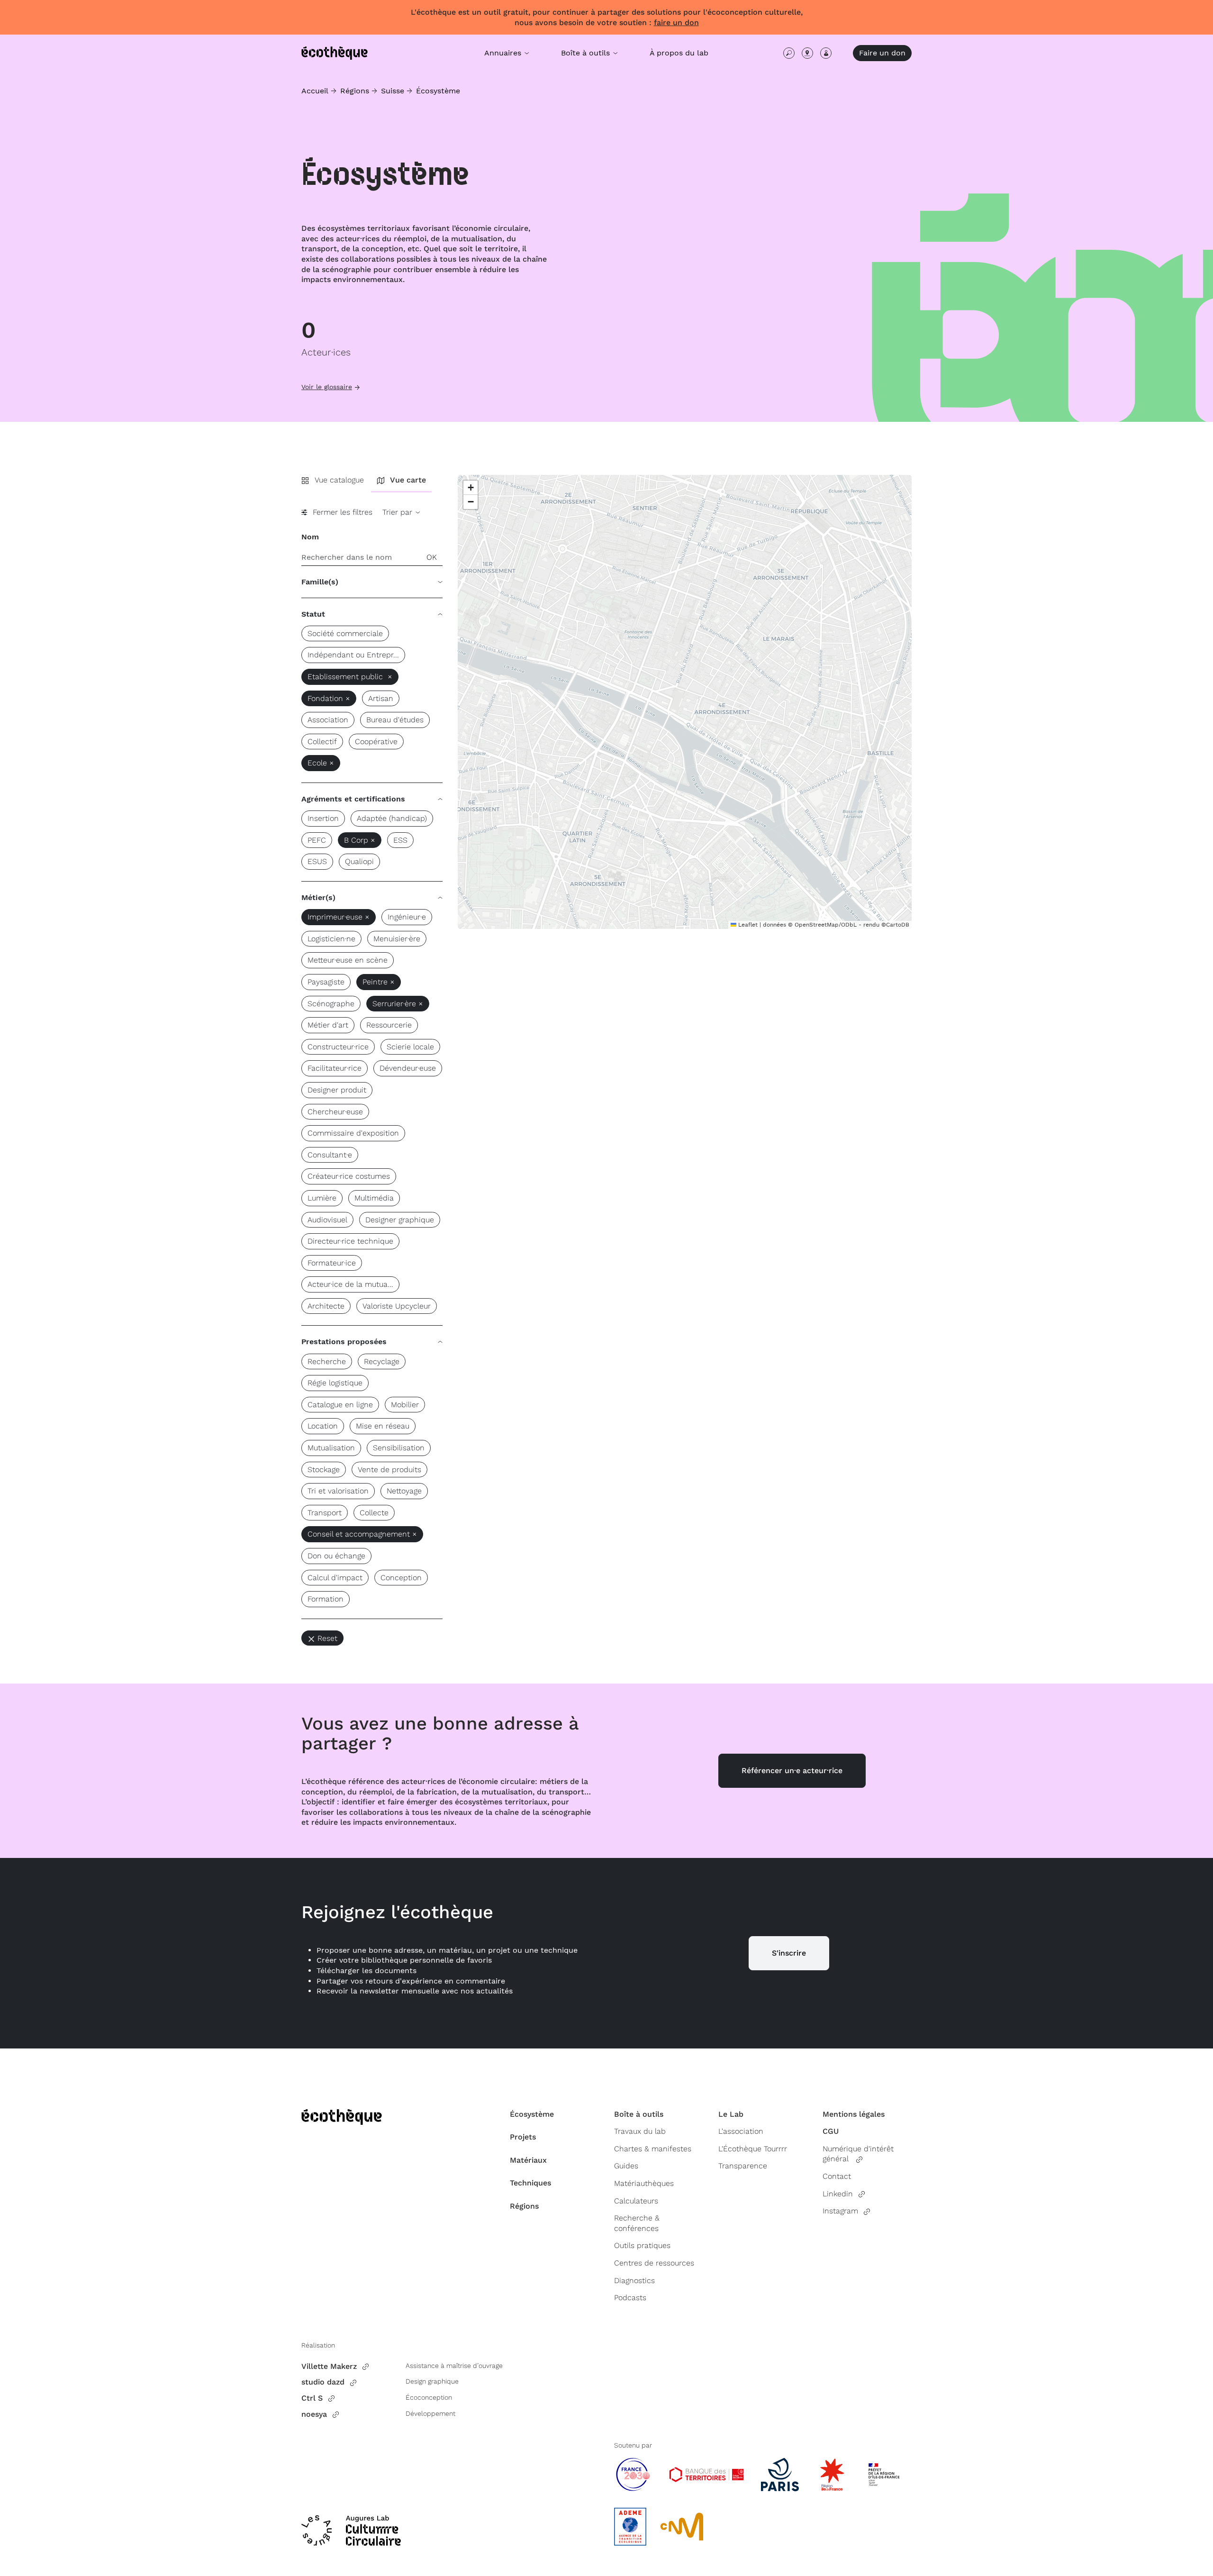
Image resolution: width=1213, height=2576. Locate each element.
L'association (741, 2131)
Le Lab (731, 2114)
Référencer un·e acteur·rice (792, 1770)
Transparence (743, 2166)
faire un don (676, 23)
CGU (831, 2131)
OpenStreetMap (817, 925)
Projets (523, 2137)
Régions (355, 91)
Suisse (393, 91)
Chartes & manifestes (653, 2149)
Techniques (530, 2183)
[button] (471, 488)
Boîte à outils (639, 2114)
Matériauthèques (644, 2183)
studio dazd (323, 2382)
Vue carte (408, 480)
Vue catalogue (339, 480)
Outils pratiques (642, 2245)
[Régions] (807, 53)
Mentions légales (854, 2114)
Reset (327, 1638)
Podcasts (630, 2298)
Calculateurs (636, 2201)
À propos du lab (679, 53)
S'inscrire (789, 1953)
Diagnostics (634, 2280)
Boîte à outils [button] (587, 53)
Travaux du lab (640, 2131)
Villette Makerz (329, 2366)
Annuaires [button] (504, 53)
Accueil (315, 91)
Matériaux (528, 2160)
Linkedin (838, 2194)
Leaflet (747, 925)
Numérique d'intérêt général (858, 2154)
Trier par (398, 512)
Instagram (840, 2211)
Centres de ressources (654, 2263)
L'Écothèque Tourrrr (753, 2149)
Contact (837, 2176)
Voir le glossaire (327, 387)
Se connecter (826, 53)
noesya (314, 2414)
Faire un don (882, 53)
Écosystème (438, 91)
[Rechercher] (789, 53)
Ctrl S (312, 2398)
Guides (626, 2166)
